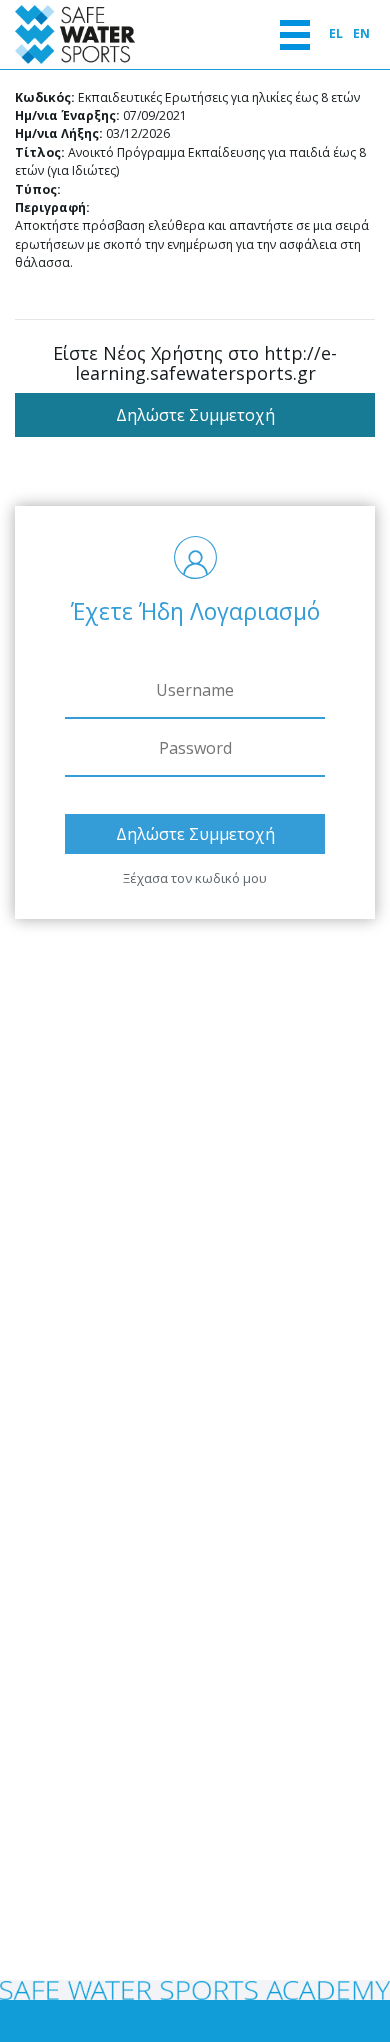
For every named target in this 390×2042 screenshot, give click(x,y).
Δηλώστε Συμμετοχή (195, 415)
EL (336, 33)
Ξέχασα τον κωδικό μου (195, 878)
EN (361, 33)
